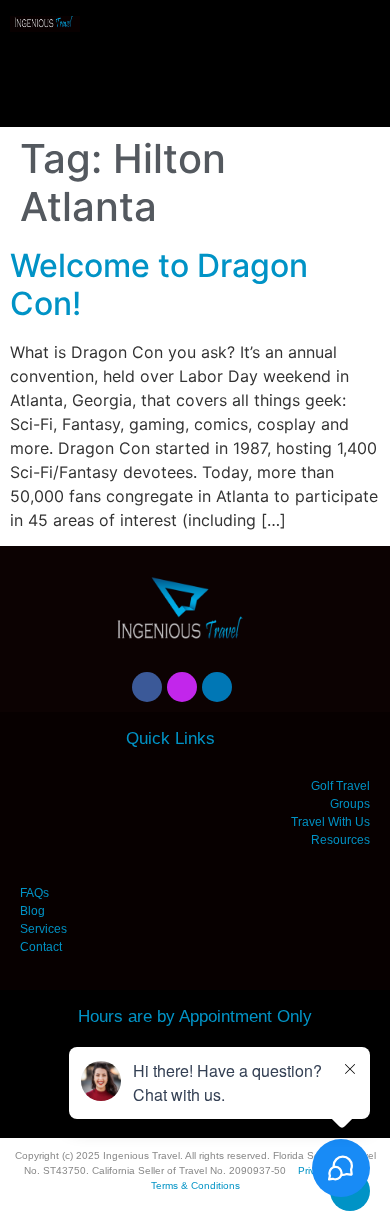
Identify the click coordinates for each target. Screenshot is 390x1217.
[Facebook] (147, 687)
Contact (41, 947)
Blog (32, 911)
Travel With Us (330, 822)
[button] (195, 70)
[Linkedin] (217, 687)
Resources (340, 840)
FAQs (34, 893)
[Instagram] (182, 687)
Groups (350, 804)
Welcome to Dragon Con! (159, 284)
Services (43, 929)
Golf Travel (340, 786)
